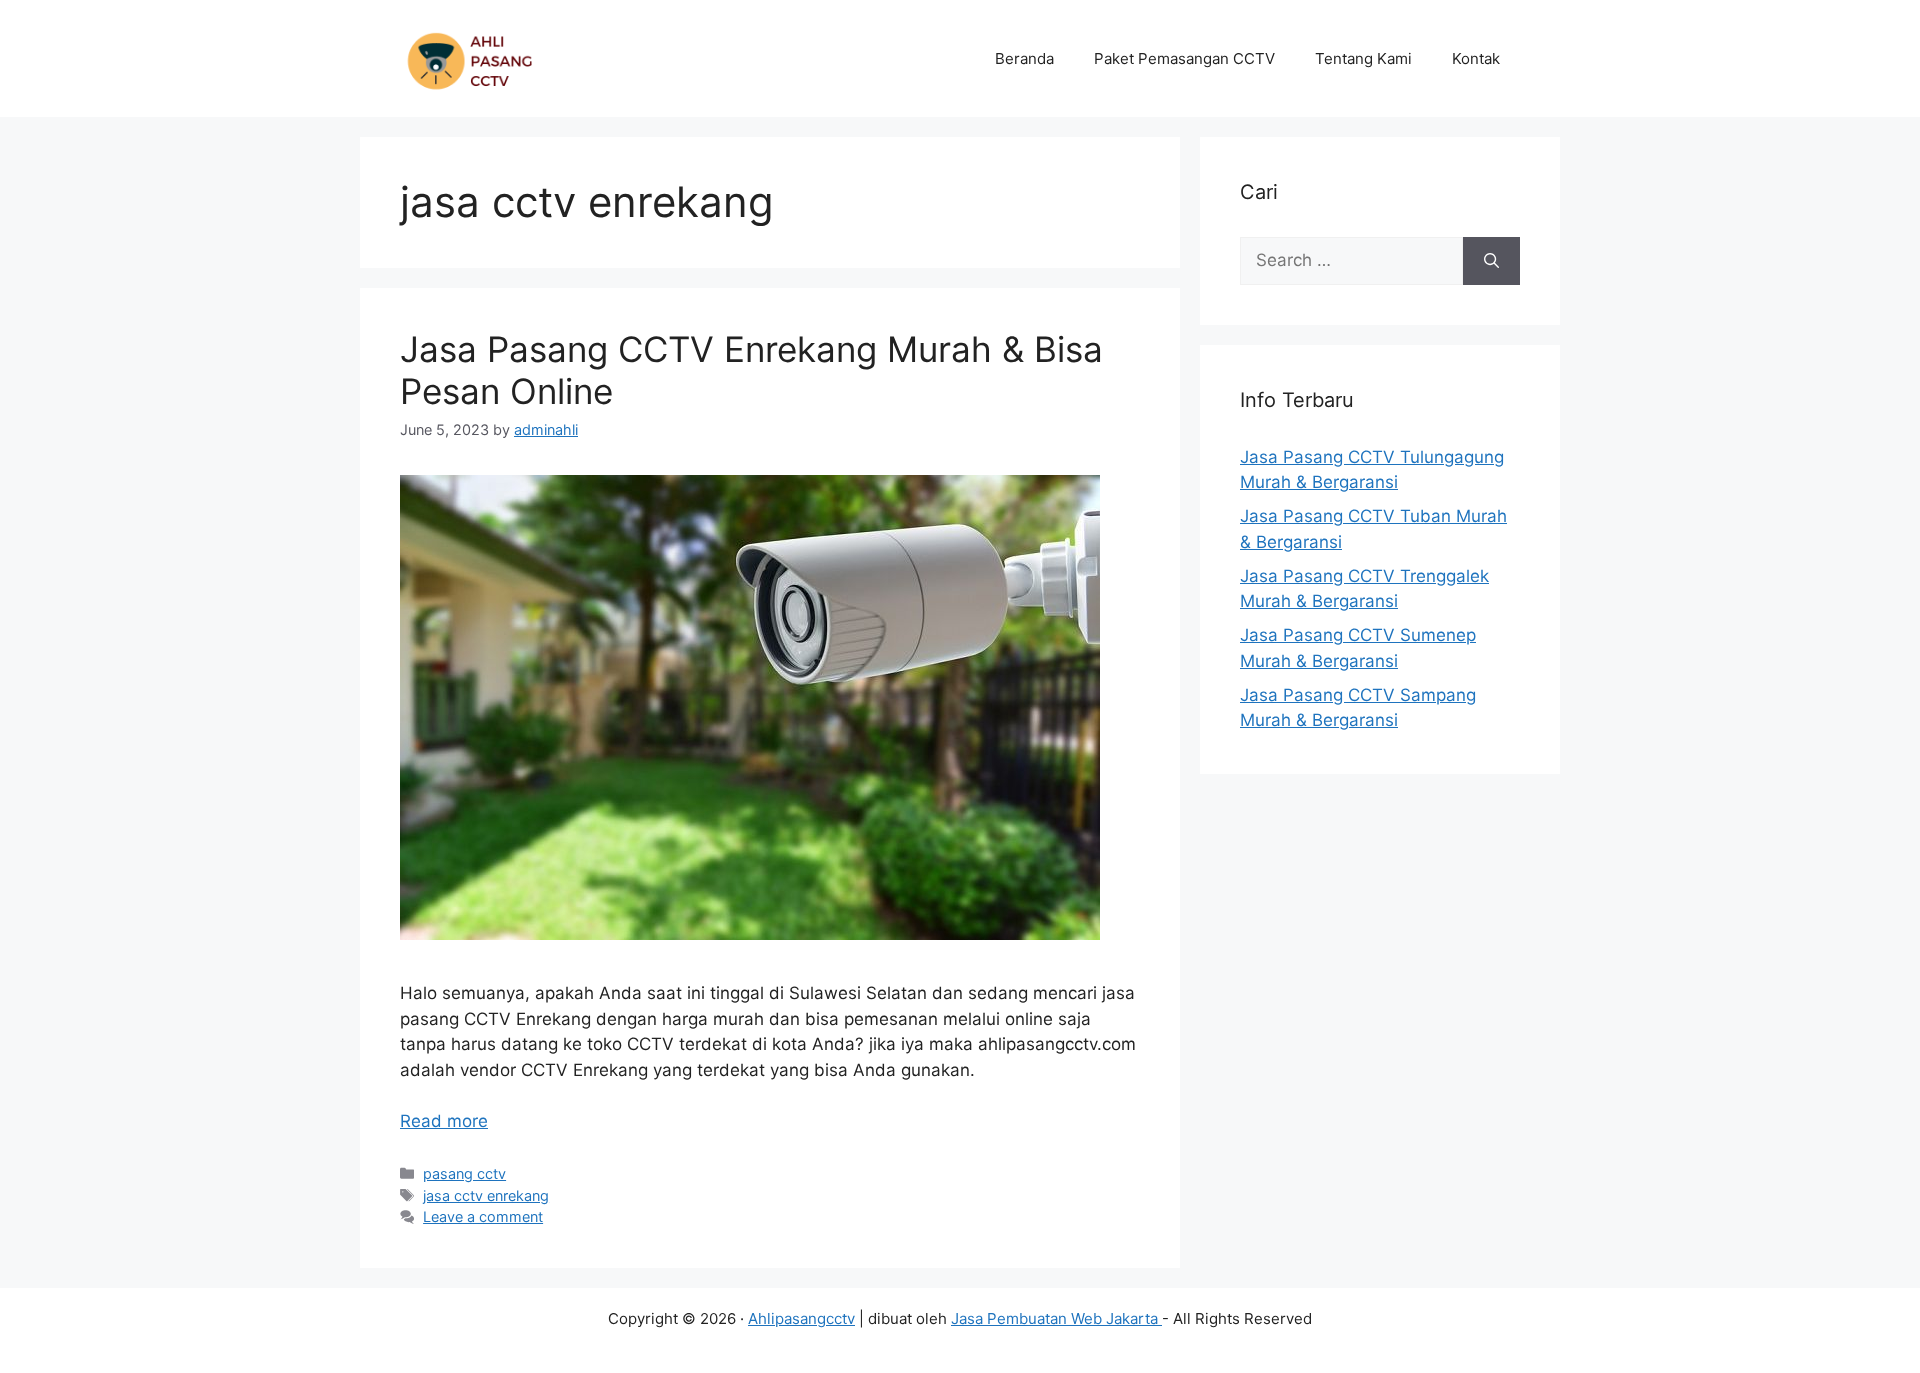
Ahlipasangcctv (801, 1318)
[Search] (1491, 261)
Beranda (1024, 58)
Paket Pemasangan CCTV (1184, 58)
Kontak (1476, 58)
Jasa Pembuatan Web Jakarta (1056, 1318)
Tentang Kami (1363, 58)
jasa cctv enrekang (486, 1195)
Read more (444, 1121)
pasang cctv (464, 1173)
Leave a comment (483, 1216)
